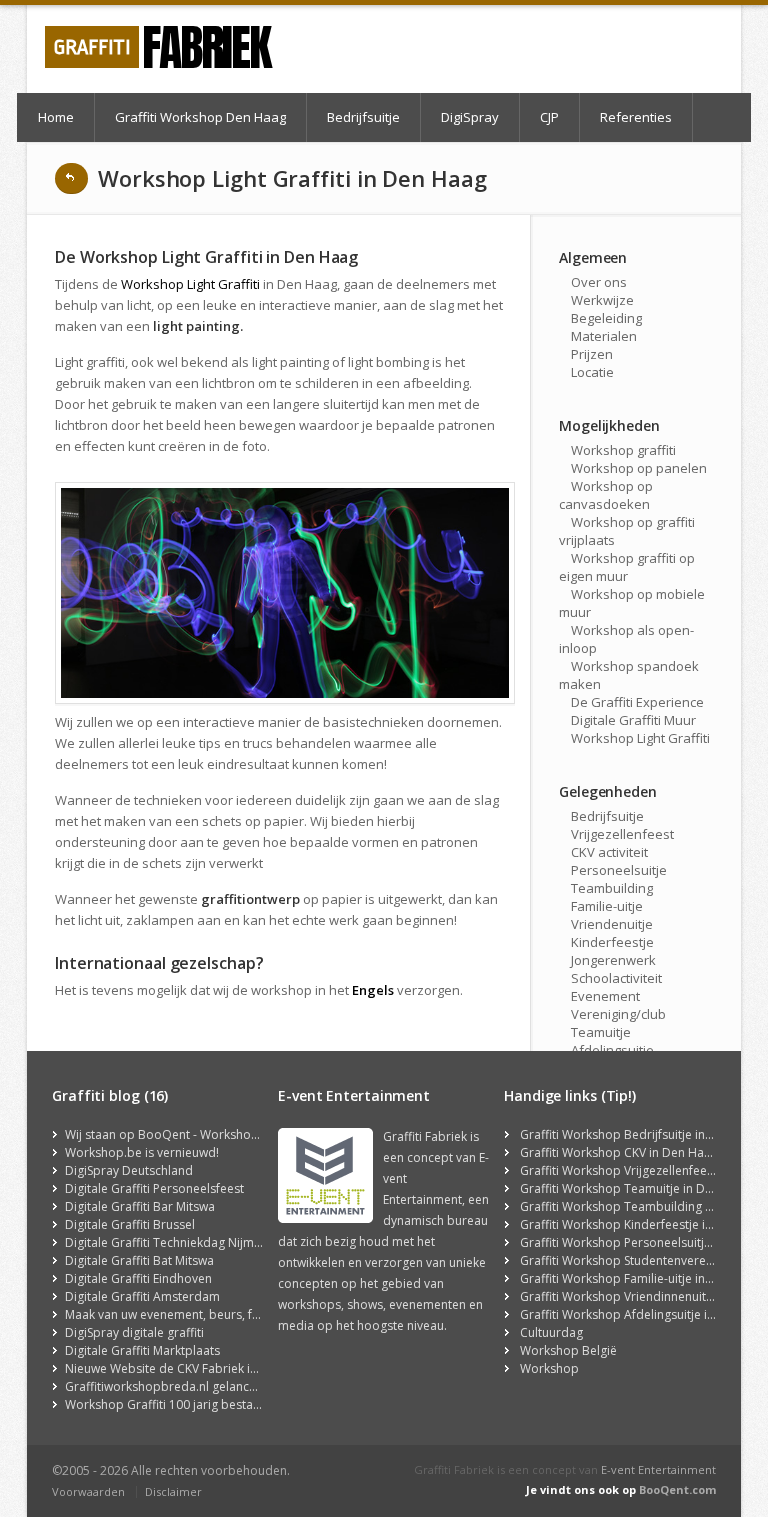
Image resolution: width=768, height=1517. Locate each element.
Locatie (592, 372)
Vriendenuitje (612, 924)
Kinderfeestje (612, 942)
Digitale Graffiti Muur (633, 720)
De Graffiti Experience (637, 702)
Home (56, 117)
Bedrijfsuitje (363, 117)
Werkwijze (602, 300)
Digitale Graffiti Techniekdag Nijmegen (173, 1242)
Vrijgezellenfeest (622, 834)
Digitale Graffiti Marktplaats (142, 1350)
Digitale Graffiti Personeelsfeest (154, 1188)
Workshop (549, 1368)
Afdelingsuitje (612, 1050)
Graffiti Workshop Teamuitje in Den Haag (636, 1188)
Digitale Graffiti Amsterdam (142, 1296)
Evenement (605, 996)
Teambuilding (612, 888)
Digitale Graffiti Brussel (130, 1224)
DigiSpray (470, 117)
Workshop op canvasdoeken (606, 495)
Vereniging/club (618, 1014)
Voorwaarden (88, 1491)
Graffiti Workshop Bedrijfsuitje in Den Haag (642, 1134)
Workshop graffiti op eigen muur (627, 567)
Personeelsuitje (619, 870)
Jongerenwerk (613, 960)
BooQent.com (677, 1489)
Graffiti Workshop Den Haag (200, 117)
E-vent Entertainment (658, 1469)
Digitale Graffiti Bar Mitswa (140, 1206)
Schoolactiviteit (616, 978)
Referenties (636, 117)
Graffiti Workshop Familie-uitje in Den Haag (642, 1278)
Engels (373, 990)
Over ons (599, 282)
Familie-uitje (607, 906)
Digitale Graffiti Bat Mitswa (139, 1260)
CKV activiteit (609, 852)
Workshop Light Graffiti (190, 284)
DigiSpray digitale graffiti (134, 1332)
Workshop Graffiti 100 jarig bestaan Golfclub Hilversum (221, 1404)
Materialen (604, 336)
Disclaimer (173, 1491)
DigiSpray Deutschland (129, 1170)
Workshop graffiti (623, 450)
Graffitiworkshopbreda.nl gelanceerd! (172, 1386)
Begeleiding (606, 318)
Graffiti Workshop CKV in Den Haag (619, 1152)
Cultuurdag (551, 1332)
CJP (549, 117)
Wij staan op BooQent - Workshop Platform (188, 1134)
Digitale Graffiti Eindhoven (138, 1278)
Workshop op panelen (639, 468)
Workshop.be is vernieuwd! (142, 1152)
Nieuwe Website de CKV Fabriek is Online (180, 1368)
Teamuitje (601, 1032)
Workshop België (568, 1350)
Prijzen (592, 354)
